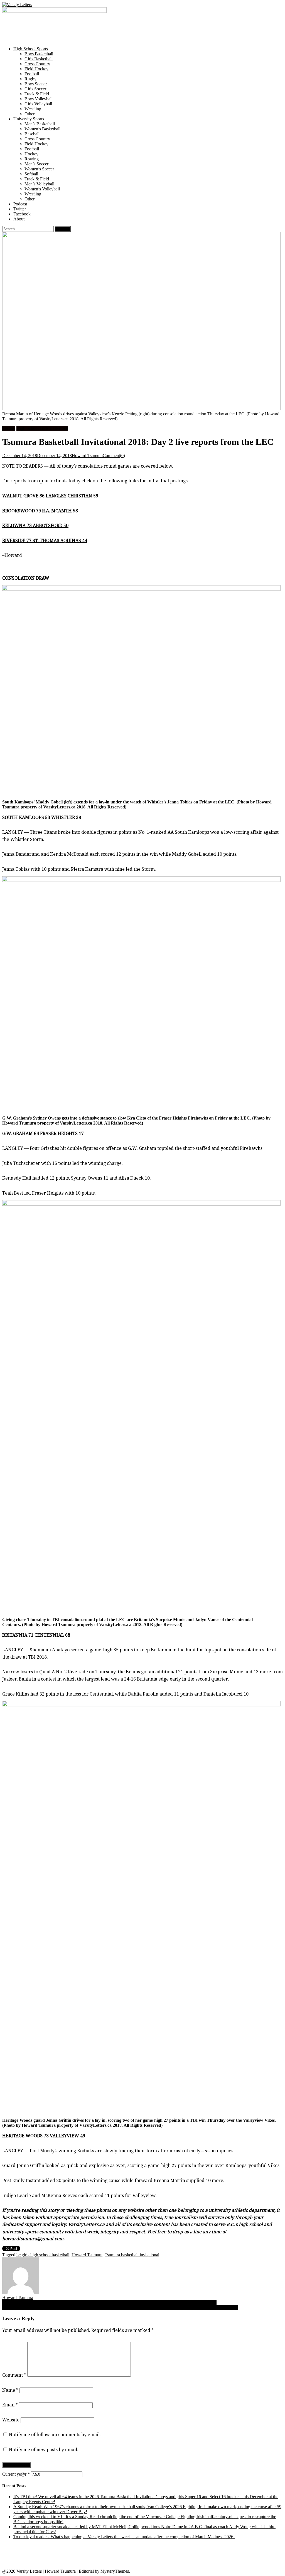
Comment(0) (114, 456)
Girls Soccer (35, 89)
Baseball (32, 134)
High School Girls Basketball (42, 428)
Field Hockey (36, 69)
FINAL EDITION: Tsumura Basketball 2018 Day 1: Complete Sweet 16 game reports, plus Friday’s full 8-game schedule (109, 2303)
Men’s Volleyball (39, 184)
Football (32, 74)
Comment (14, 2375)
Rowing (32, 159)
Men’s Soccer (36, 164)
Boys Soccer (36, 84)
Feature (9, 428)
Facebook (22, 214)
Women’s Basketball (42, 129)
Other (30, 114)
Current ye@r (16, 2474)
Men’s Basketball (40, 124)
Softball (31, 174)
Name (10, 2390)
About (19, 219)
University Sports (29, 119)
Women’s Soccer (39, 169)
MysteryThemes (115, 2571)
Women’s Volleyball (42, 189)
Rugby (30, 79)
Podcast (20, 204)
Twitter (20, 209)
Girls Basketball (39, 59)
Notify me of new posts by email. (44, 2450)
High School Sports (31, 49)
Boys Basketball (39, 54)
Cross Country (37, 64)
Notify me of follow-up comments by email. (55, 2435)
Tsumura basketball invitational (132, 2255)
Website (11, 2420)
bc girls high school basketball (43, 2255)
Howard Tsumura (87, 456)
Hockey (31, 154)
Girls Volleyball (38, 104)
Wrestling (33, 109)
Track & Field (37, 94)
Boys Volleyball (39, 99)
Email (10, 2405)
